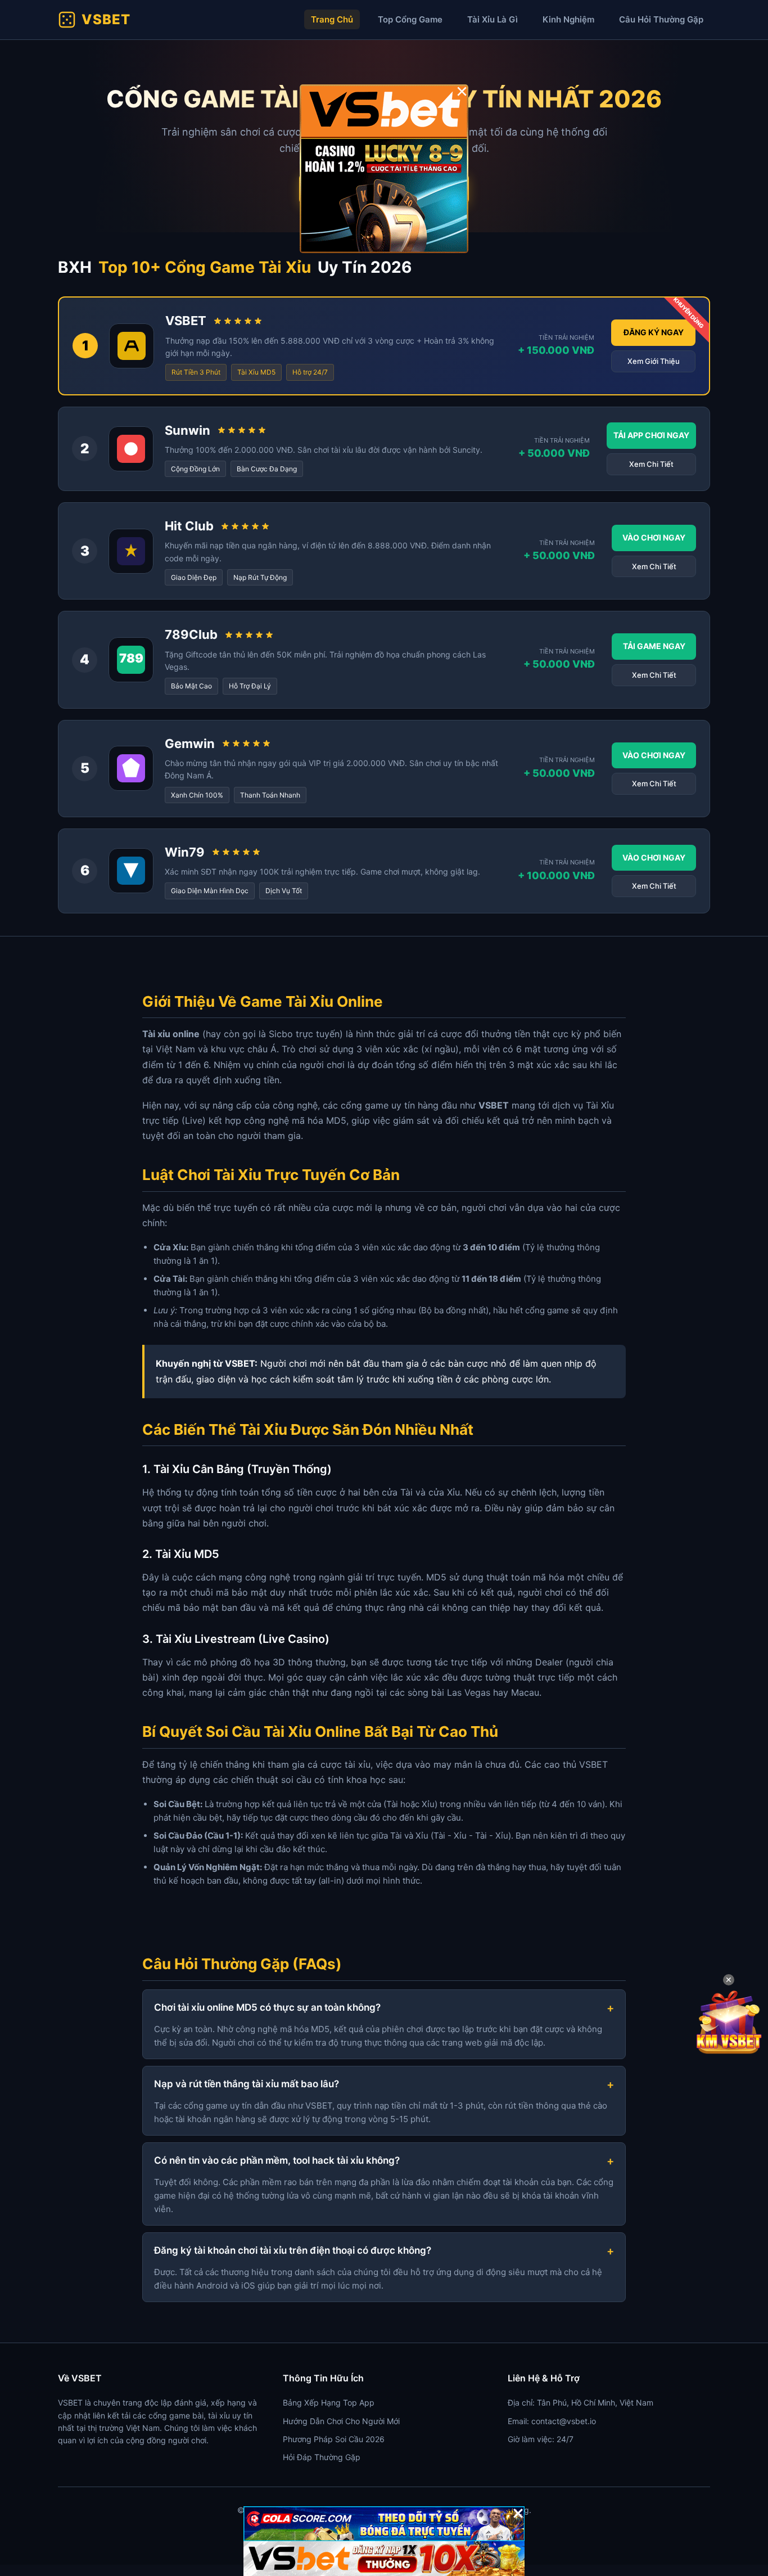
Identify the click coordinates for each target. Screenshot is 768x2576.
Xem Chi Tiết (651, 464)
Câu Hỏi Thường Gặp (661, 19)
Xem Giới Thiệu (654, 361)
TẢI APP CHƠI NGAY (651, 435)
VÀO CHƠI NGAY (654, 537)
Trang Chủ (332, 19)
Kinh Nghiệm (568, 19)
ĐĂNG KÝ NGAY (654, 332)
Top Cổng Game (410, 19)
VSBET (106, 19)
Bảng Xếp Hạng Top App (329, 2402)
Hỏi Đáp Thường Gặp (322, 2457)
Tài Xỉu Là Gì (493, 19)
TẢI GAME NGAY (654, 646)
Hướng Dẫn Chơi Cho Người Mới (341, 2421)
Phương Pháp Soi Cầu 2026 (334, 2439)
